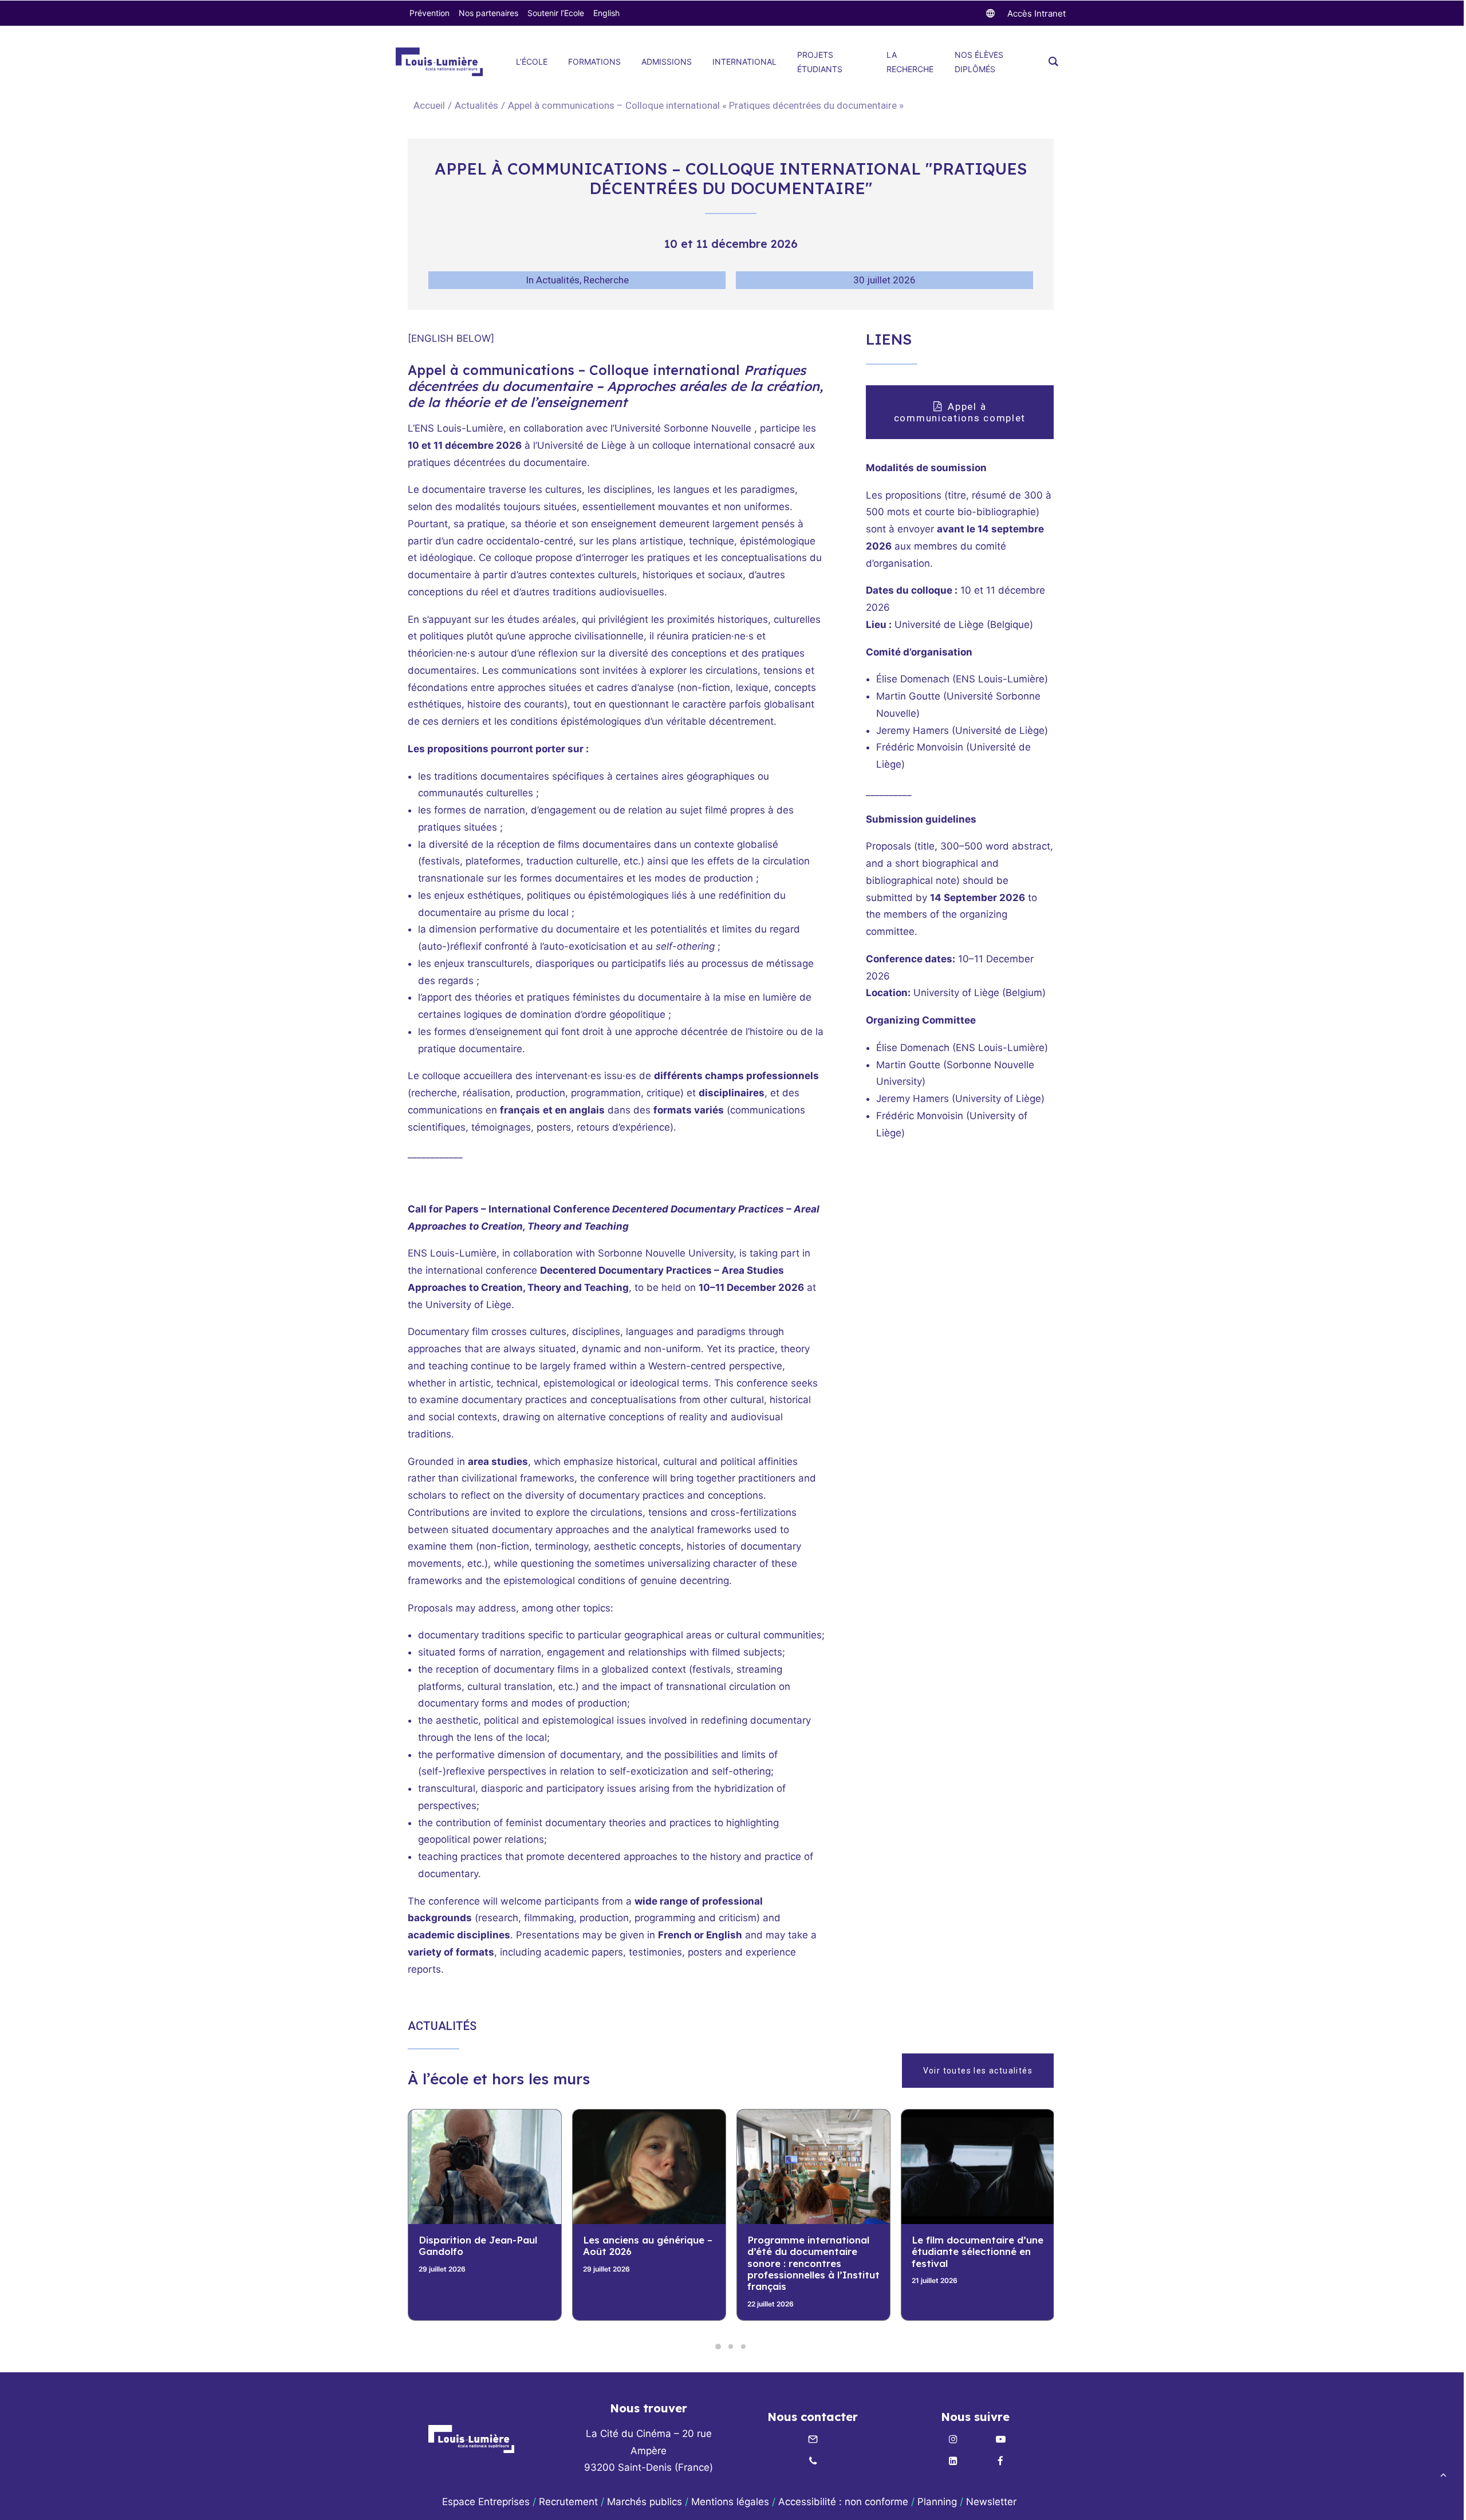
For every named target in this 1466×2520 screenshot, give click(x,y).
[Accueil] (471, 2439)
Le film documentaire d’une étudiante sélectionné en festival (813, 2252)
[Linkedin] (953, 2462)
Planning (937, 2502)
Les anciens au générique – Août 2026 (483, 2246)
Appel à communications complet (960, 412)
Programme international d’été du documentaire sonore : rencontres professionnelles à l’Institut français (649, 2263)
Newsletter (993, 2502)
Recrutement (568, 2502)
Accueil (429, 105)
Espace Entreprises (486, 2502)
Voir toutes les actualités (978, 2071)
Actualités (476, 105)
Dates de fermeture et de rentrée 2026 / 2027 (974, 2246)
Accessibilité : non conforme (843, 2502)
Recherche (606, 280)
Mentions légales (730, 2502)
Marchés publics (645, 2502)
